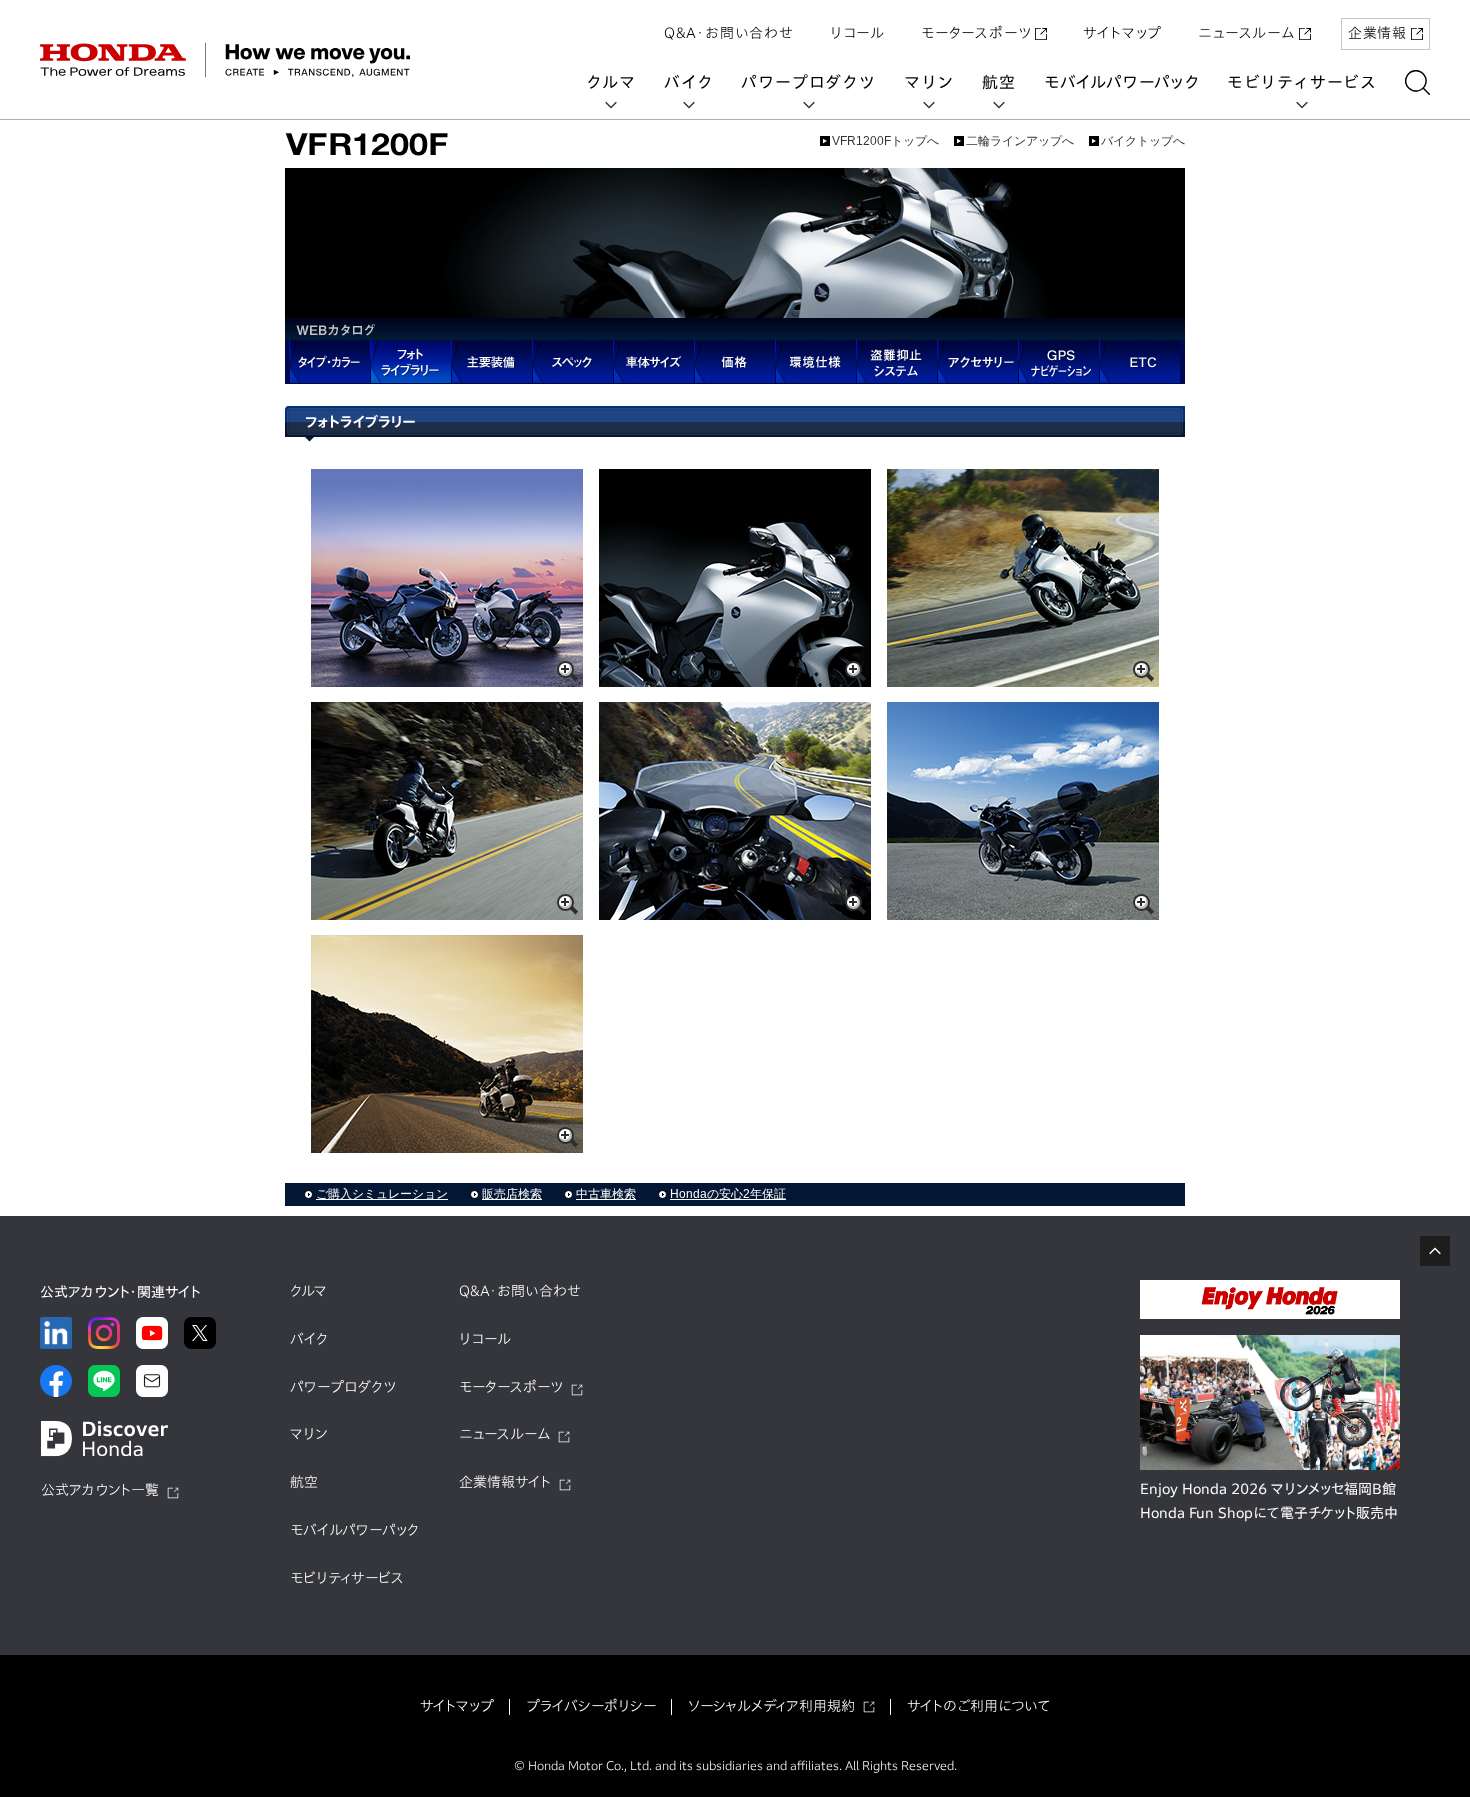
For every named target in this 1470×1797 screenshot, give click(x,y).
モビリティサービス (1302, 82)
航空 (999, 82)
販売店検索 (512, 1194)
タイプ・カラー (327, 362)
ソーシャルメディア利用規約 (771, 1706)
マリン (929, 82)
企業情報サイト (505, 1482)
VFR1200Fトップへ (885, 141)
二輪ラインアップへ (1020, 141)
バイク (688, 82)
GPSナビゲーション (1058, 362)
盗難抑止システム (896, 362)
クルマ (611, 82)
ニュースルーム (1246, 33)
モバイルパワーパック (1121, 82)
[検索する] (1417, 82)
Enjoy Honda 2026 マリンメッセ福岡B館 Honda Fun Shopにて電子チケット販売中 (1269, 1501)
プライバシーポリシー (591, 1706)
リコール (857, 33)
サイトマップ (1122, 33)
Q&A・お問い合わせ (729, 33)
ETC (1139, 362)
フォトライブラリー (410, 362)
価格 (734, 362)
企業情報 (1377, 33)
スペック (572, 362)
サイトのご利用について (978, 1706)
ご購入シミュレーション (382, 1194)
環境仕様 (815, 362)
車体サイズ (653, 362)
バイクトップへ (1143, 141)
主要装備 (491, 362)
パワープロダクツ (808, 82)
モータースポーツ (976, 33)
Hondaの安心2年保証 (728, 1194)
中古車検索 (606, 1194)
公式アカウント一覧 (100, 1490)
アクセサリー (977, 362)
